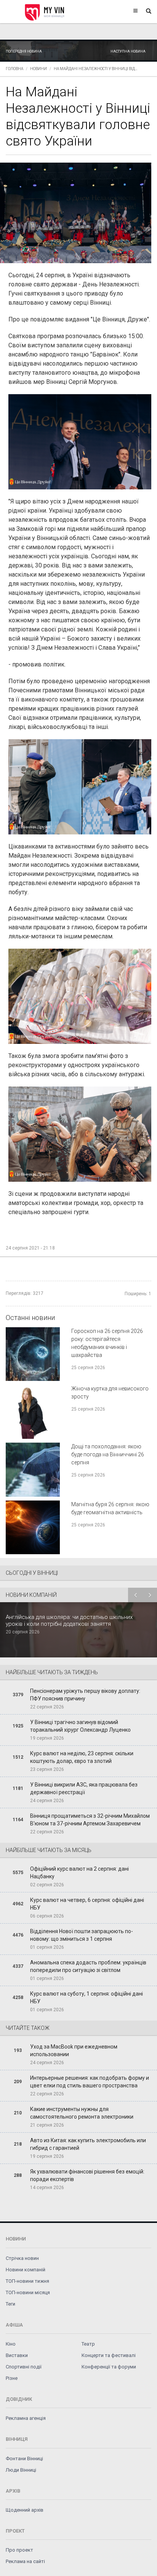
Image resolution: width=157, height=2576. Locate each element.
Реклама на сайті (25, 2561)
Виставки (17, 2355)
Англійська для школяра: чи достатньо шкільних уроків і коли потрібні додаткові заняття (69, 1620)
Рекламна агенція (26, 2418)
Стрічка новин (22, 2258)
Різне (12, 2378)
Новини (38, 69)
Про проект (19, 2550)
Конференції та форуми (109, 2367)
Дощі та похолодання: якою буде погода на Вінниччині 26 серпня (108, 1454)
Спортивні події (24, 2367)
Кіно (11, 2344)
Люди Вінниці (21, 2470)
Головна (14, 69)
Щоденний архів (25, 2510)
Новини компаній (26, 2270)
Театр (88, 2344)
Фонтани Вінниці (24, 2459)
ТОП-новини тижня (27, 2281)
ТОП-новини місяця (28, 2292)
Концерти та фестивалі (109, 2355)
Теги (10, 2304)
